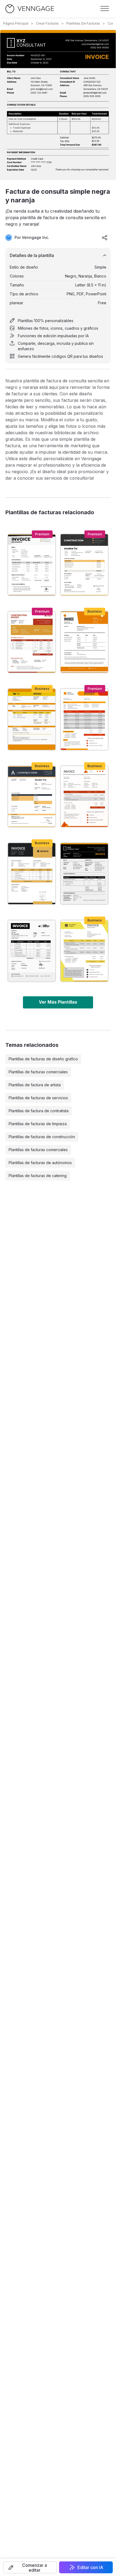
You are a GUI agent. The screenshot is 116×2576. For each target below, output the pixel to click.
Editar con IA (90, 2567)
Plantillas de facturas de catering (38, 1176)
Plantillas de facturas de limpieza (38, 1124)
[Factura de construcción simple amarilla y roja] (84, 719)
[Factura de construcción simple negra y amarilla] (84, 565)
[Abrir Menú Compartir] (105, 238)
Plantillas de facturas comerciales (38, 1072)
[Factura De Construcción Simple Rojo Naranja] (32, 642)
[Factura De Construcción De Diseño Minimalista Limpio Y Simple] (32, 797)
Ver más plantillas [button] (58, 1002)
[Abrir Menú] (105, 9)
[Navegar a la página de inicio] (30, 9)
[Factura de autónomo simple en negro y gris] (32, 951)
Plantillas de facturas (83, 23)
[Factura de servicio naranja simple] (84, 642)
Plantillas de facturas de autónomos (40, 1163)
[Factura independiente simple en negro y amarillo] (32, 874)
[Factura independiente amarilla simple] (84, 951)
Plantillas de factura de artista (35, 1085)
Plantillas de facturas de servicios (38, 1098)
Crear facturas (47, 23)
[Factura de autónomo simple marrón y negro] (32, 565)
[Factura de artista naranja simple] (84, 797)
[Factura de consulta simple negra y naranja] (84, 874)
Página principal (16, 23)
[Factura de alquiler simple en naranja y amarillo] (32, 719)
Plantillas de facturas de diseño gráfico (43, 1059)
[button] (30, 2567)
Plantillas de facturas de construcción (42, 1137)
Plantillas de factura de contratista (39, 1111)
